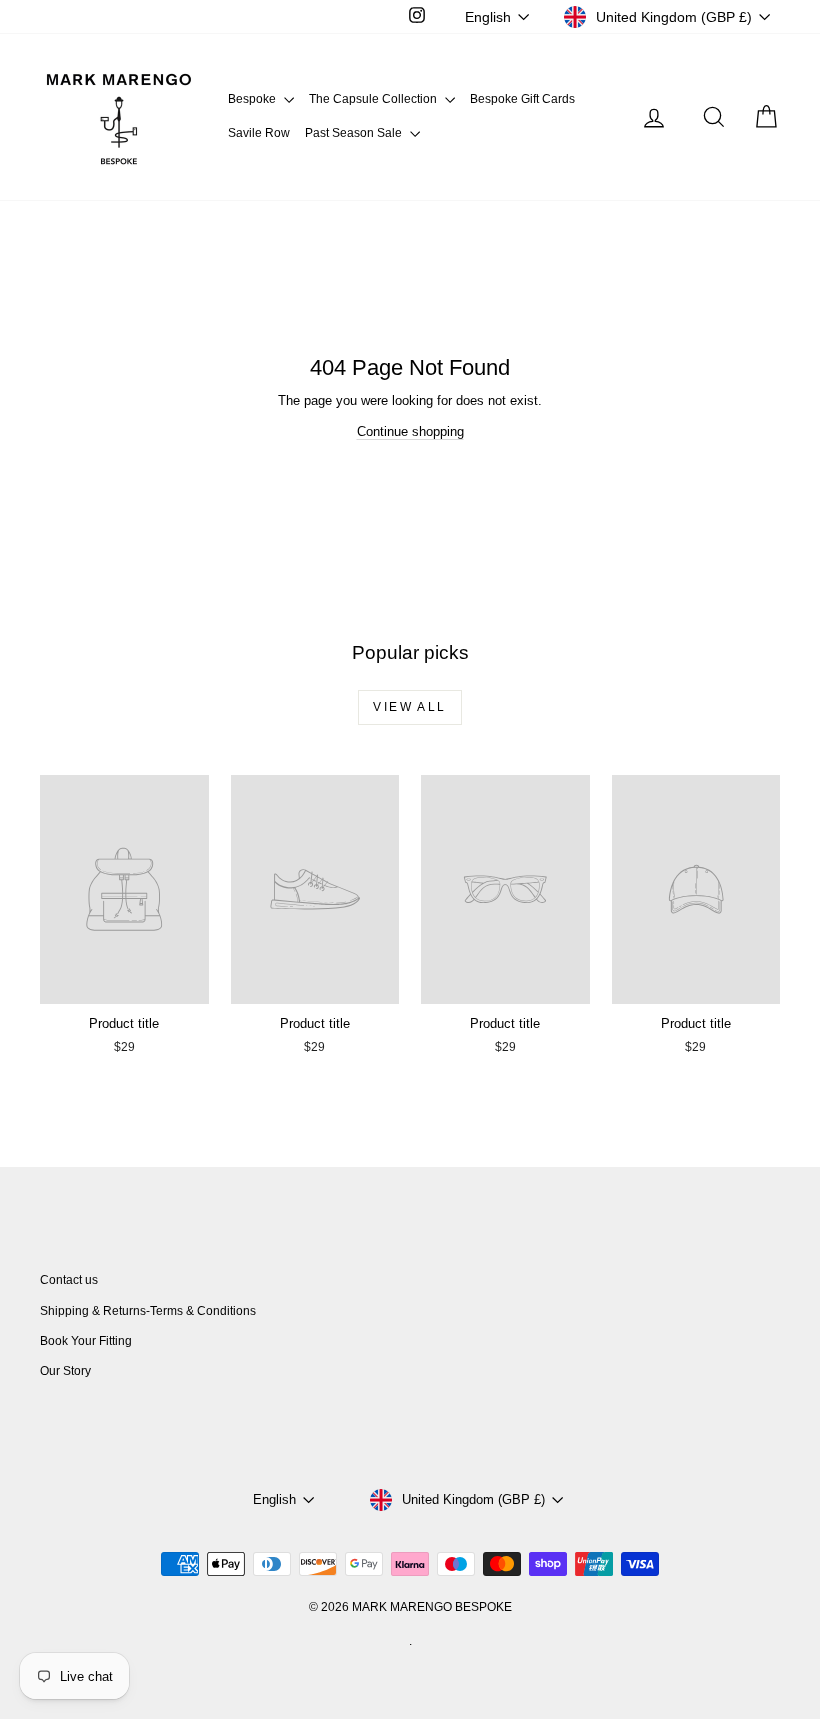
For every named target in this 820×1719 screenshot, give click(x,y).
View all (409, 707)
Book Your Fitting (86, 1341)
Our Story (65, 1371)
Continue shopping (410, 431)
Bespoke (253, 99)
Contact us (69, 1280)
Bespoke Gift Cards (522, 99)
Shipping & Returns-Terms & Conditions (148, 1311)
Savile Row (259, 133)
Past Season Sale (355, 133)
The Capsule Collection (374, 99)
